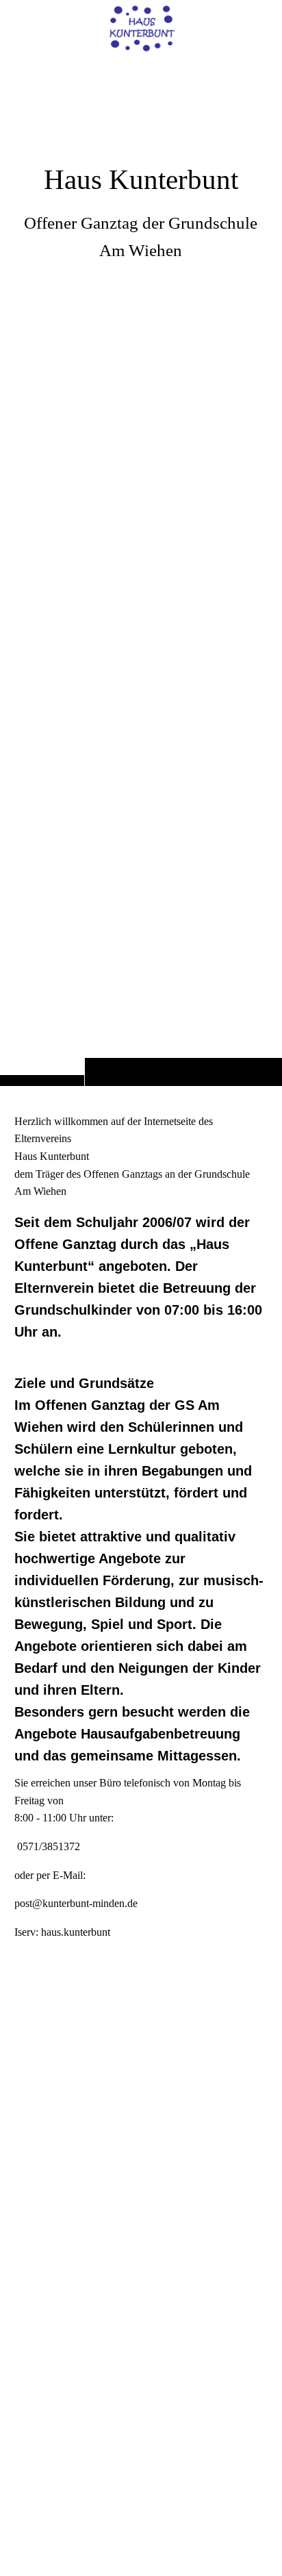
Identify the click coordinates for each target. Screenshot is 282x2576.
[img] (141, 29)
